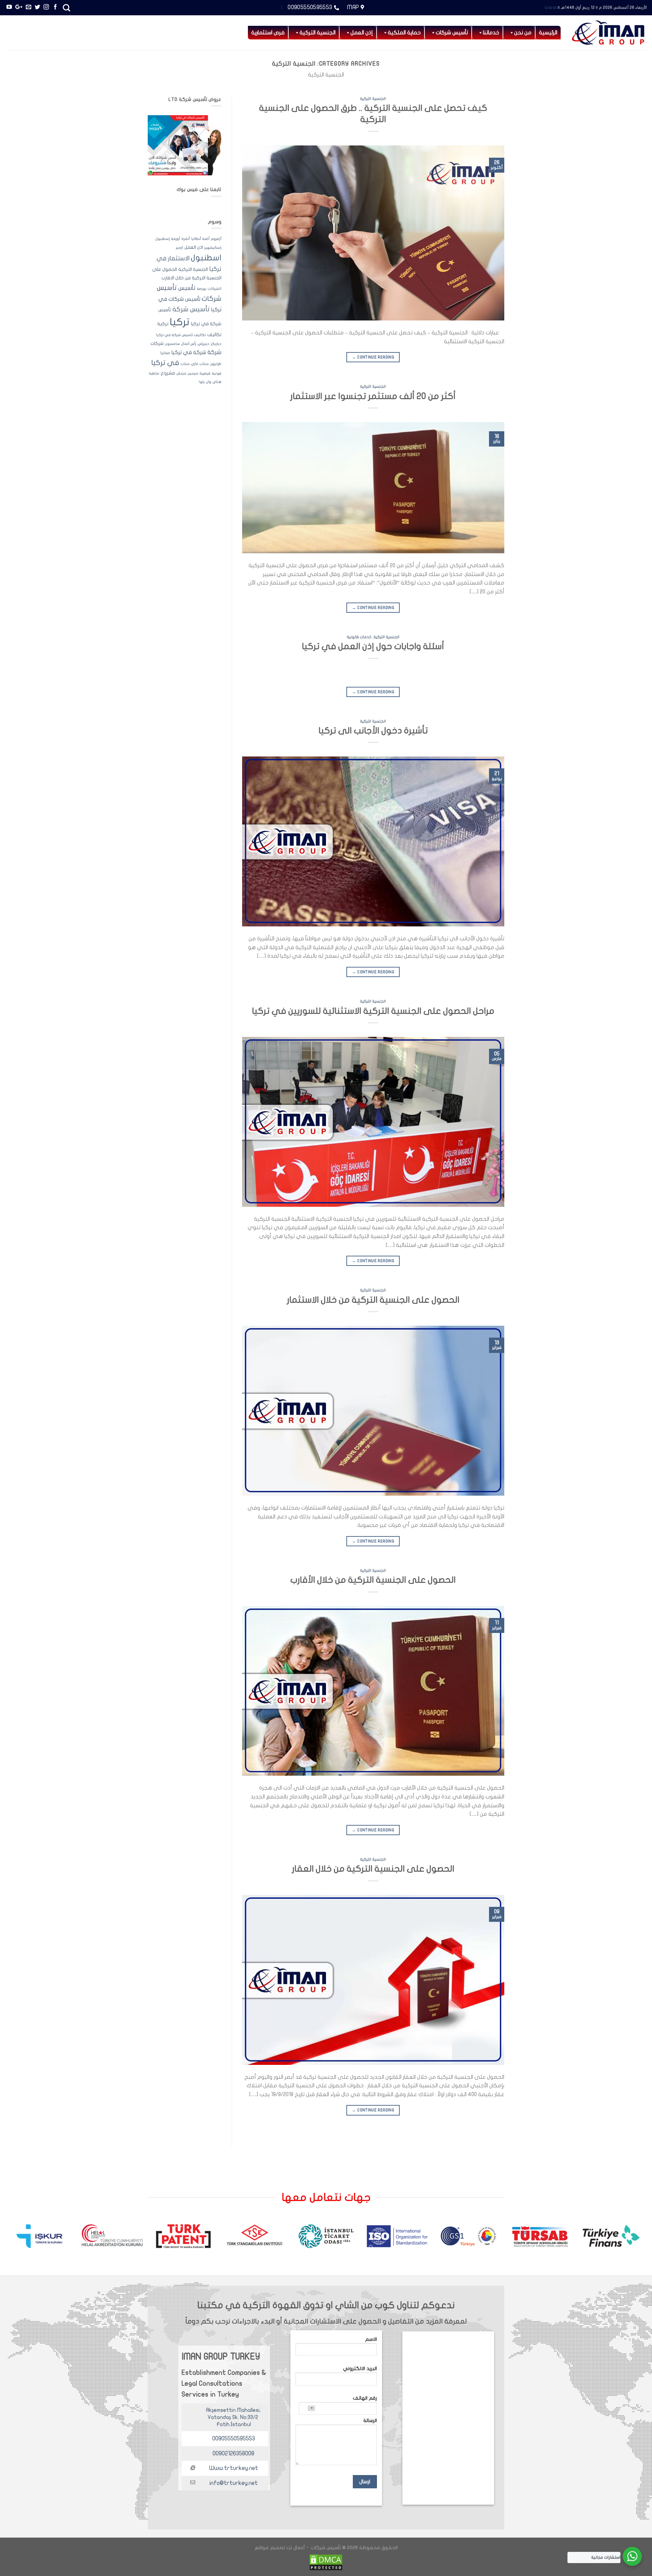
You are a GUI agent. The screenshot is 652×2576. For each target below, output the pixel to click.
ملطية (154, 373)
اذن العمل (194, 247)
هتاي (217, 382)
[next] (22, 2239)
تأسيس (187, 288)
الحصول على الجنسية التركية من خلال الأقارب (373, 1580)
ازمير (179, 248)
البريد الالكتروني (360, 2369)
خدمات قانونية (359, 637)
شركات (157, 344)
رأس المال (189, 344)
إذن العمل (362, 33)
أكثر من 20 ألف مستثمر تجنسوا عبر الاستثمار (373, 396)
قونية (217, 373)
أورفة (176, 239)
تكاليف (214, 335)
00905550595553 (234, 2439)
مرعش (182, 373)
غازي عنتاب (189, 364)
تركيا (180, 322)
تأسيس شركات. (325, 2548)
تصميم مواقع (270, 2548)
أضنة (206, 239)
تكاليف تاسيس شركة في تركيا (181, 335)
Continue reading (373, 357)
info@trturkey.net (234, 2483)
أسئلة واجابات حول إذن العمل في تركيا (373, 646)
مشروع (168, 373)
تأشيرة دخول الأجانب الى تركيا (373, 731)
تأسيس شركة (191, 309)
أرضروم (216, 239)
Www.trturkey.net (234, 2468)
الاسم (371, 2339)
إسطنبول (163, 239)
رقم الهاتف (365, 2398)
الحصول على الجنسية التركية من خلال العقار (373, 1869)
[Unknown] (307, 2408)
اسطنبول (206, 258)
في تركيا (165, 363)
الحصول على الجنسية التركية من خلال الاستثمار (373, 1300)
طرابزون (216, 364)
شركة (214, 352)
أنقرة (186, 239)
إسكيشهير (213, 248)
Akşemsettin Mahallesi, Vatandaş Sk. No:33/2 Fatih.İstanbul (233, 2417)
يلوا (202, 382)
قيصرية (205, 373)
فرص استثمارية (268, 33)
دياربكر (216, 344)
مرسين (193, 373)
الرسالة (370, 2421)
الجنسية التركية (373, 99)
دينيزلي (204, 344)
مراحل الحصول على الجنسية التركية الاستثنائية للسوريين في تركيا (373, 1011)
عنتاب (204, 364)
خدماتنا (491, 33)
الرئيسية (548, 33)
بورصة (202, 289)
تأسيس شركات (452, 33)
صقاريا (165, 353)
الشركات (215, 289)
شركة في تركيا (189, 352)
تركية (163, 324)
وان (209, 382)
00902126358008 (233, 2453)
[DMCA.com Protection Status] (326, 2562)
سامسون (173, 344)
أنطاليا (196, 239)
